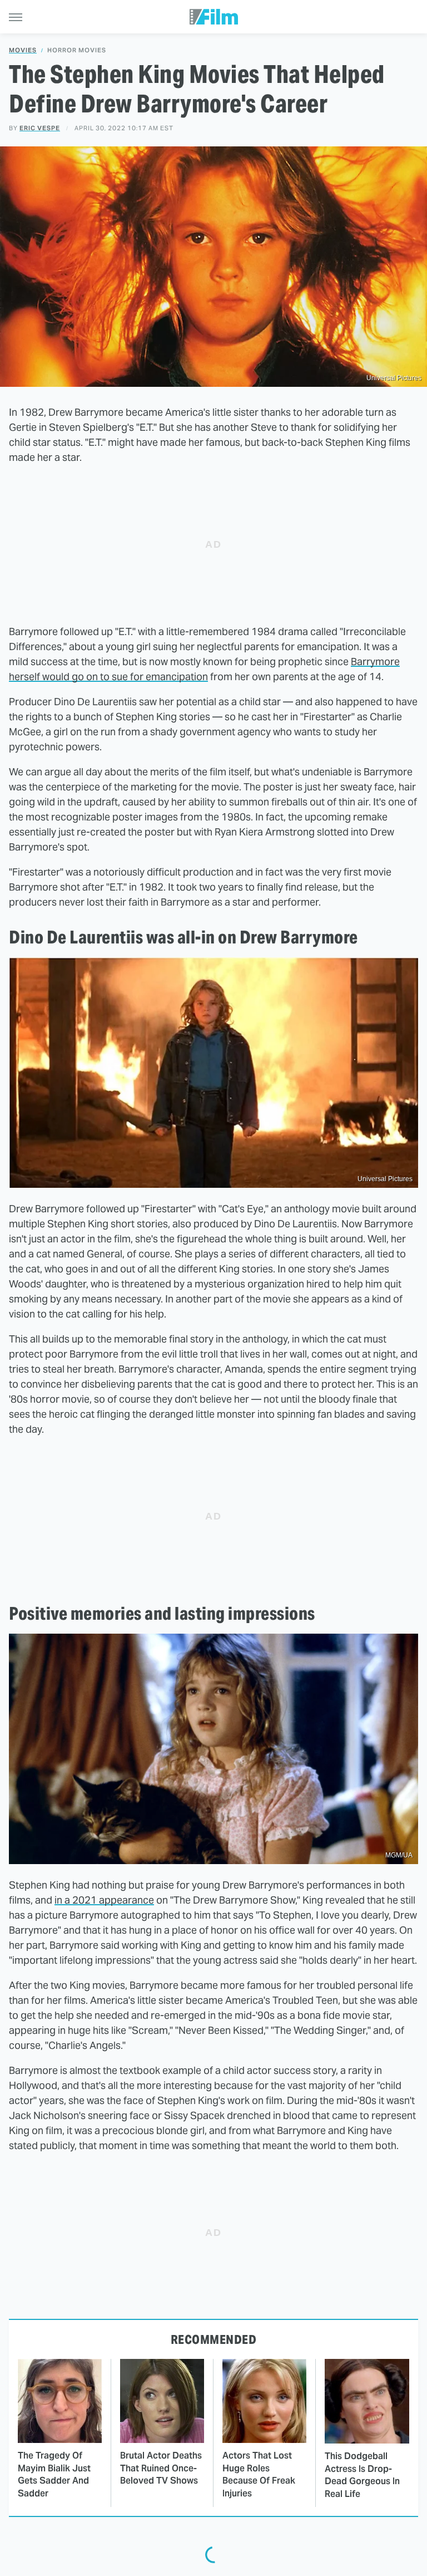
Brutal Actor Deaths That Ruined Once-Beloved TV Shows (161, 2468)
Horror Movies (77, 50)
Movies (23, 50)
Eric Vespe (40, 128)
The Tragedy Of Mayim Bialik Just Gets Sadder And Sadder (54, 2474)
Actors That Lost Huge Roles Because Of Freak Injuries (259, 2474)
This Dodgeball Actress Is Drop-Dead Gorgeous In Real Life (362, 2475)
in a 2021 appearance (104, 1900)
